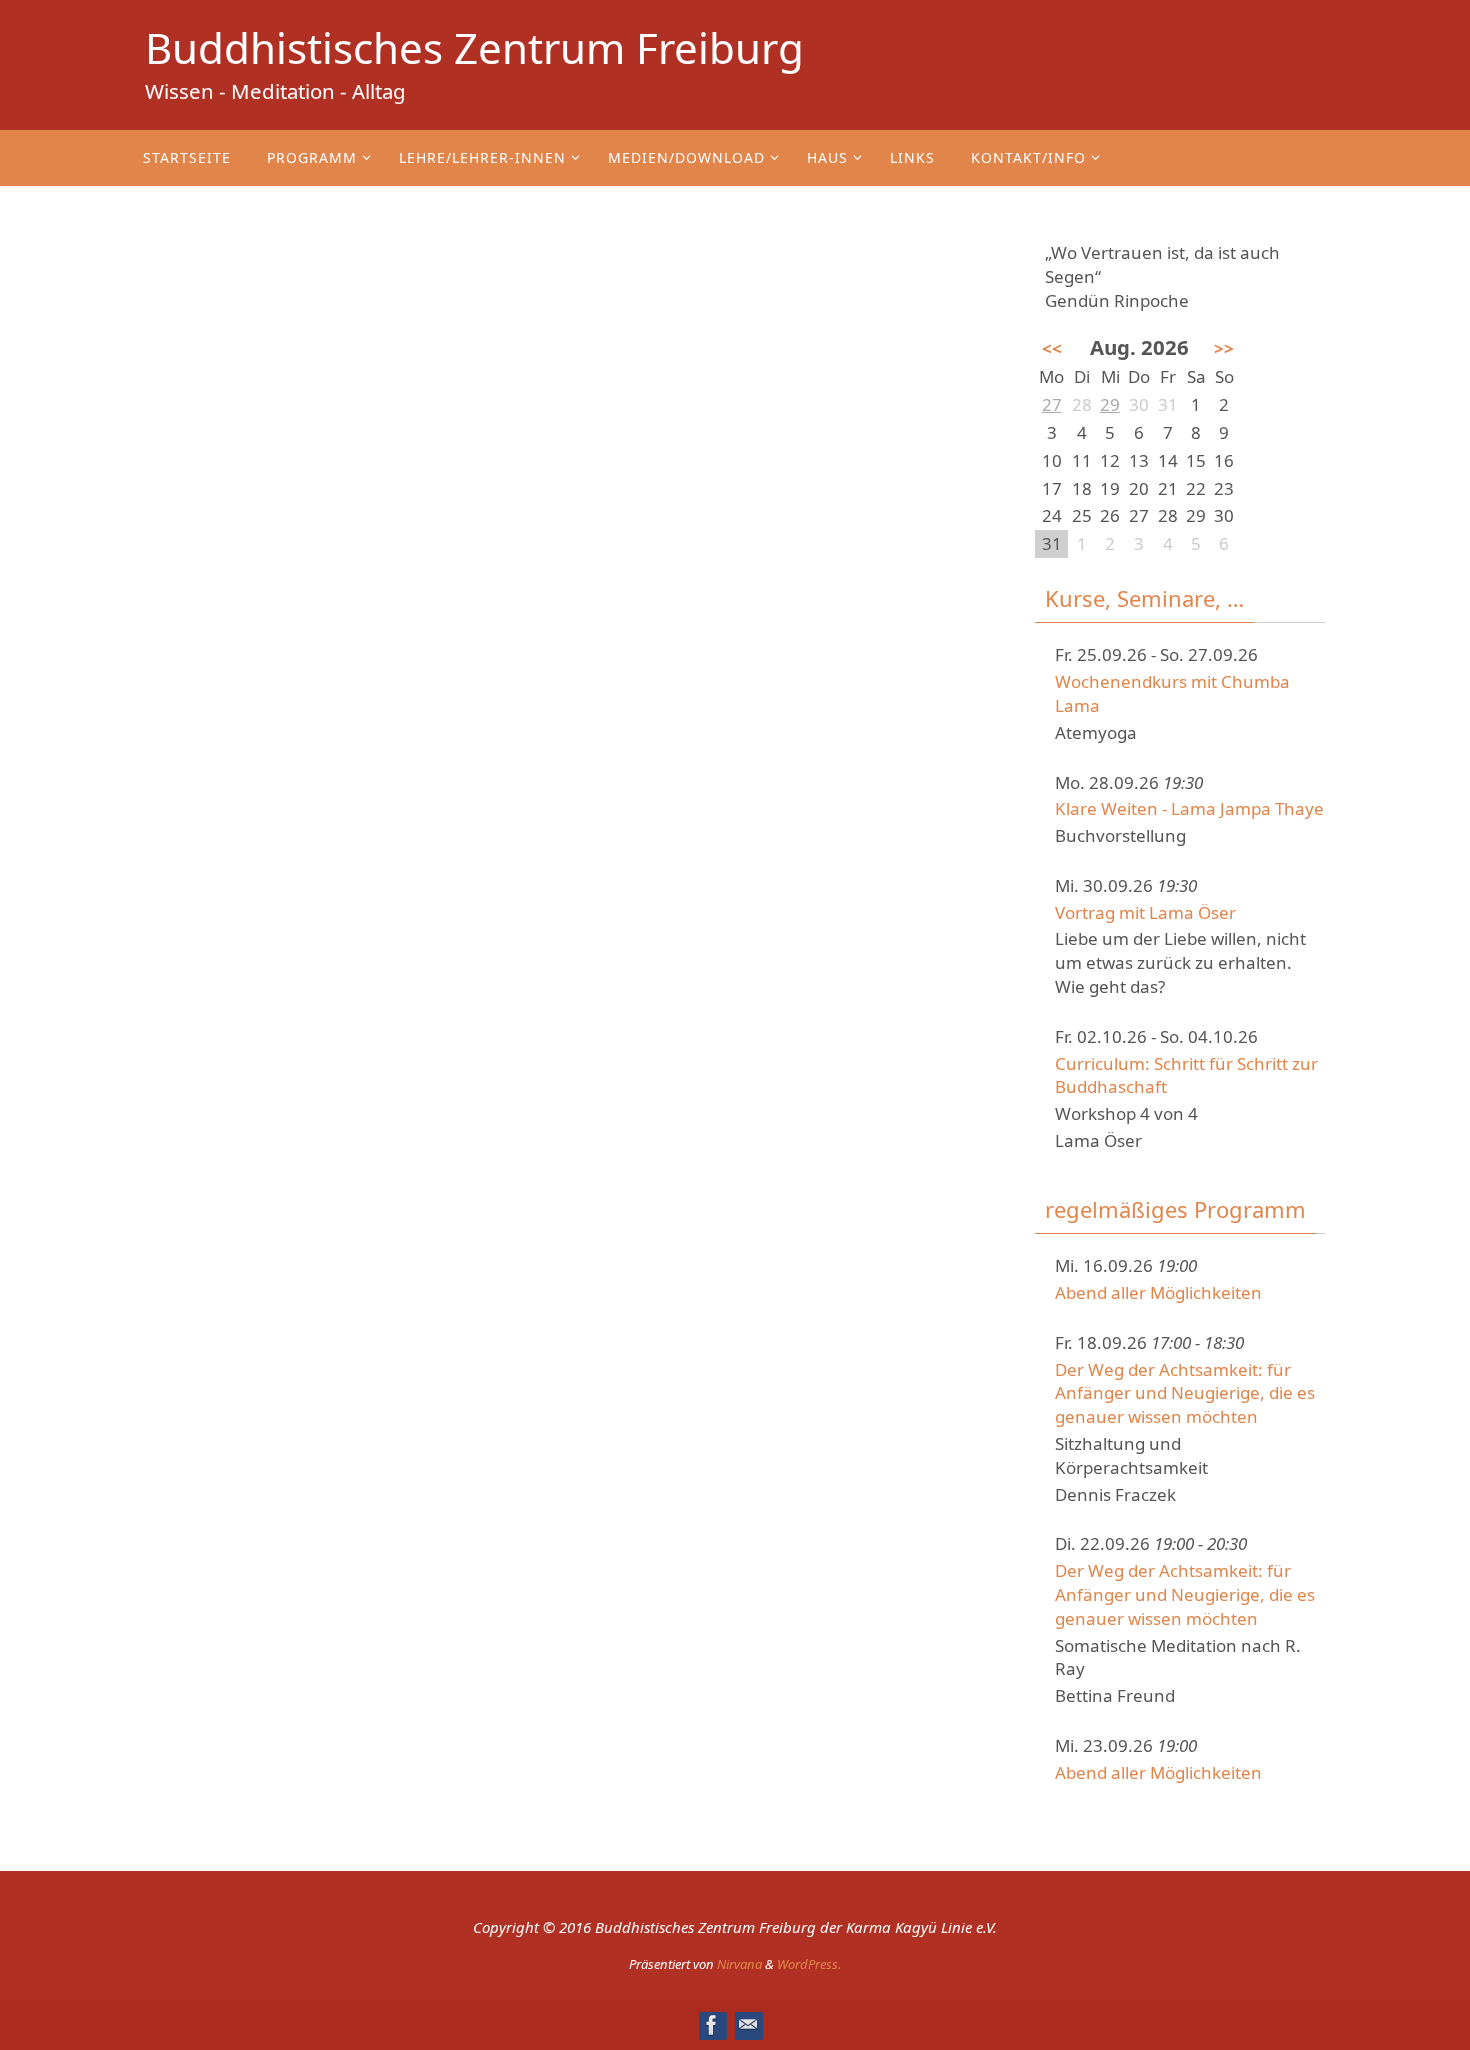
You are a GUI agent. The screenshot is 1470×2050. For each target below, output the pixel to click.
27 (1052, 404)
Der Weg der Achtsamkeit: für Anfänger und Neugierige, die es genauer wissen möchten (1185, 1393)
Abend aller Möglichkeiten (1158, 1292)
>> (1224, 348)
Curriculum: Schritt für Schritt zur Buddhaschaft (1186, 1075)
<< (1052, 348)
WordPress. (809, 1964)
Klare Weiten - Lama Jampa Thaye (1189, 808)
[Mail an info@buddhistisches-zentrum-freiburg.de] (748, 2025)
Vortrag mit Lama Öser (1145, 912)
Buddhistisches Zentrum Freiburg (474, 48)
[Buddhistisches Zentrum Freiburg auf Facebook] (712, 2025)
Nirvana (739, 1964)
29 (1110, 404)
